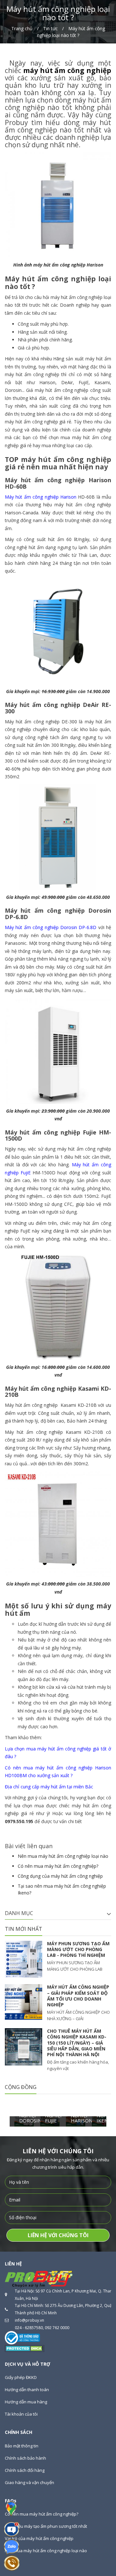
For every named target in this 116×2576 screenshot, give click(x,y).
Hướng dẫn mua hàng (26, 2402)
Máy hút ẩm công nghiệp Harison (41, 497)
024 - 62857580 (29, 2328)
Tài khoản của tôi (21, 2414)
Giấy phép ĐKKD (21, 2377)
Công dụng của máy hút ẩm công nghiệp (60, 1876)
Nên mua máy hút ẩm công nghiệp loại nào (63, 1856)
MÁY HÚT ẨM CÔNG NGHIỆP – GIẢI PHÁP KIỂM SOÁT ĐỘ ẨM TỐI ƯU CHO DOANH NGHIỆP (78, 1996)
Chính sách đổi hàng (25, 2470)
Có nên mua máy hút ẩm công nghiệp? (58, 1866)
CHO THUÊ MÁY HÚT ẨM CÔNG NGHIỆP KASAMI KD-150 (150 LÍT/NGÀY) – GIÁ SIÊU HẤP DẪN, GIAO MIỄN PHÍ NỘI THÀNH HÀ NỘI (77, 2043)
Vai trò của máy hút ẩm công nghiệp (39, 2538)
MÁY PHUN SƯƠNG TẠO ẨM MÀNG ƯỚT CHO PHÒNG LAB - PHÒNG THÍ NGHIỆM (78, 1949)
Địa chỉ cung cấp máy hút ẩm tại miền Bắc (49, 1787)
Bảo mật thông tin (22, 2446)
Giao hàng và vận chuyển (29, 2482)
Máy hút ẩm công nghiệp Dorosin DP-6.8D (51, 927)
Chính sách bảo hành (25, 2458)
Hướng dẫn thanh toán (27, 2390)
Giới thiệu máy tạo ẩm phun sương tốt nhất (46, 2526)
